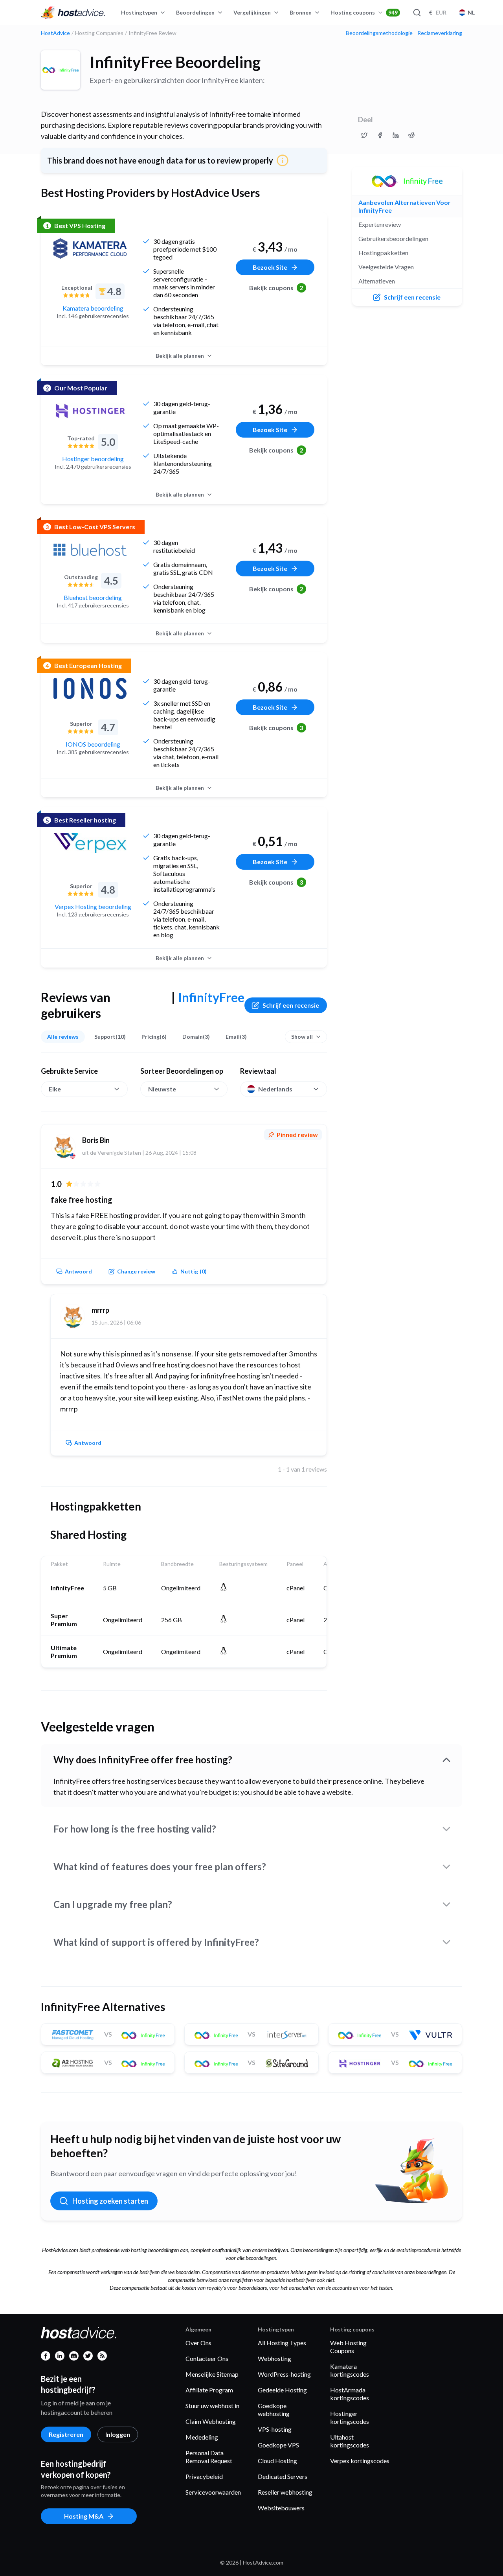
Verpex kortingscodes (360, 2461)
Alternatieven (377, 281)
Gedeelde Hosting (282, 2390)
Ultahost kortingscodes (350, 2441)
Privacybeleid (204, 2476)
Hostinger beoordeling (93, 459)
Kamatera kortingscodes (350, 2370)
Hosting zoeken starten (110, 2201)
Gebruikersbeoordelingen (393, 238)
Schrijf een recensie (291, 1005)
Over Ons (198, 2343)
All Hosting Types (282, 2343)
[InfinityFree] (61, 70)
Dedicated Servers (283, 2476)
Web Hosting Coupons (348, 2347)
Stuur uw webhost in (212, 2406)
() (194, 1271)
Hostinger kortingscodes (350, 2417)
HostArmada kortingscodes (350, 2394)
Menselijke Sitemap (212, 2374)
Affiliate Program (209, 2390)
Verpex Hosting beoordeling (93, 906)
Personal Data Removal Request (209, 2457)
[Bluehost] (90, 550)
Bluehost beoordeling (93, 597)
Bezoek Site (270, 267)
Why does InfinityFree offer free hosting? (143, 1760)
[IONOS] (90, 688)
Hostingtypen (139, 12)
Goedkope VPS (278, 2445)
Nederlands (275, 1089)
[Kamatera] (90, 248)
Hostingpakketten (383, 253)
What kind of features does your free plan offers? (160, 1867)
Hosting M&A (84, 2516)
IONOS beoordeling (93, 744)
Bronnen (301, 12)
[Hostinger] (90, 411)
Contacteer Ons (207, 2358)
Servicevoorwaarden (213, 2492)
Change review (136, 1271)
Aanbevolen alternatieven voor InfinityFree (405, 206)
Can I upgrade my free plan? (113, 1904)
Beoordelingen (195, 12)
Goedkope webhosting (274, 2409)
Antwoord (78, 1271)
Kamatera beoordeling (93, 308)
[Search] (417, 13)
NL (471, 12)
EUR (438, 12)
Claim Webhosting (211, 2421)
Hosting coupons (364, 12)
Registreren (66, 2434)
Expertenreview (380, 224)
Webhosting (274, 2358)
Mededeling (202, 2437)
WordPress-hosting (284, 2374)
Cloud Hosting (277, 2461)
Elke (55, 1089)
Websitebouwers (281, 2508)
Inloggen (118, 2434)
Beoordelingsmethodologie (379, 33)
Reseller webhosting (285, 2492)
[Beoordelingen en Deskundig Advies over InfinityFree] (364, 135)
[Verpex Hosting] (90, 843)
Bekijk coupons (276, 288)
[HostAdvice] (73, 13)
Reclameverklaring (440, 33)
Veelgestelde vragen (386, 267)
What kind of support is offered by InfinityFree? (156, 1942)
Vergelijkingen (252, 12)
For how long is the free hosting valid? (135, 1829)
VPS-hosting (275, 2429)
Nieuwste (162, 1089)
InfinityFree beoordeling (175, 62)
